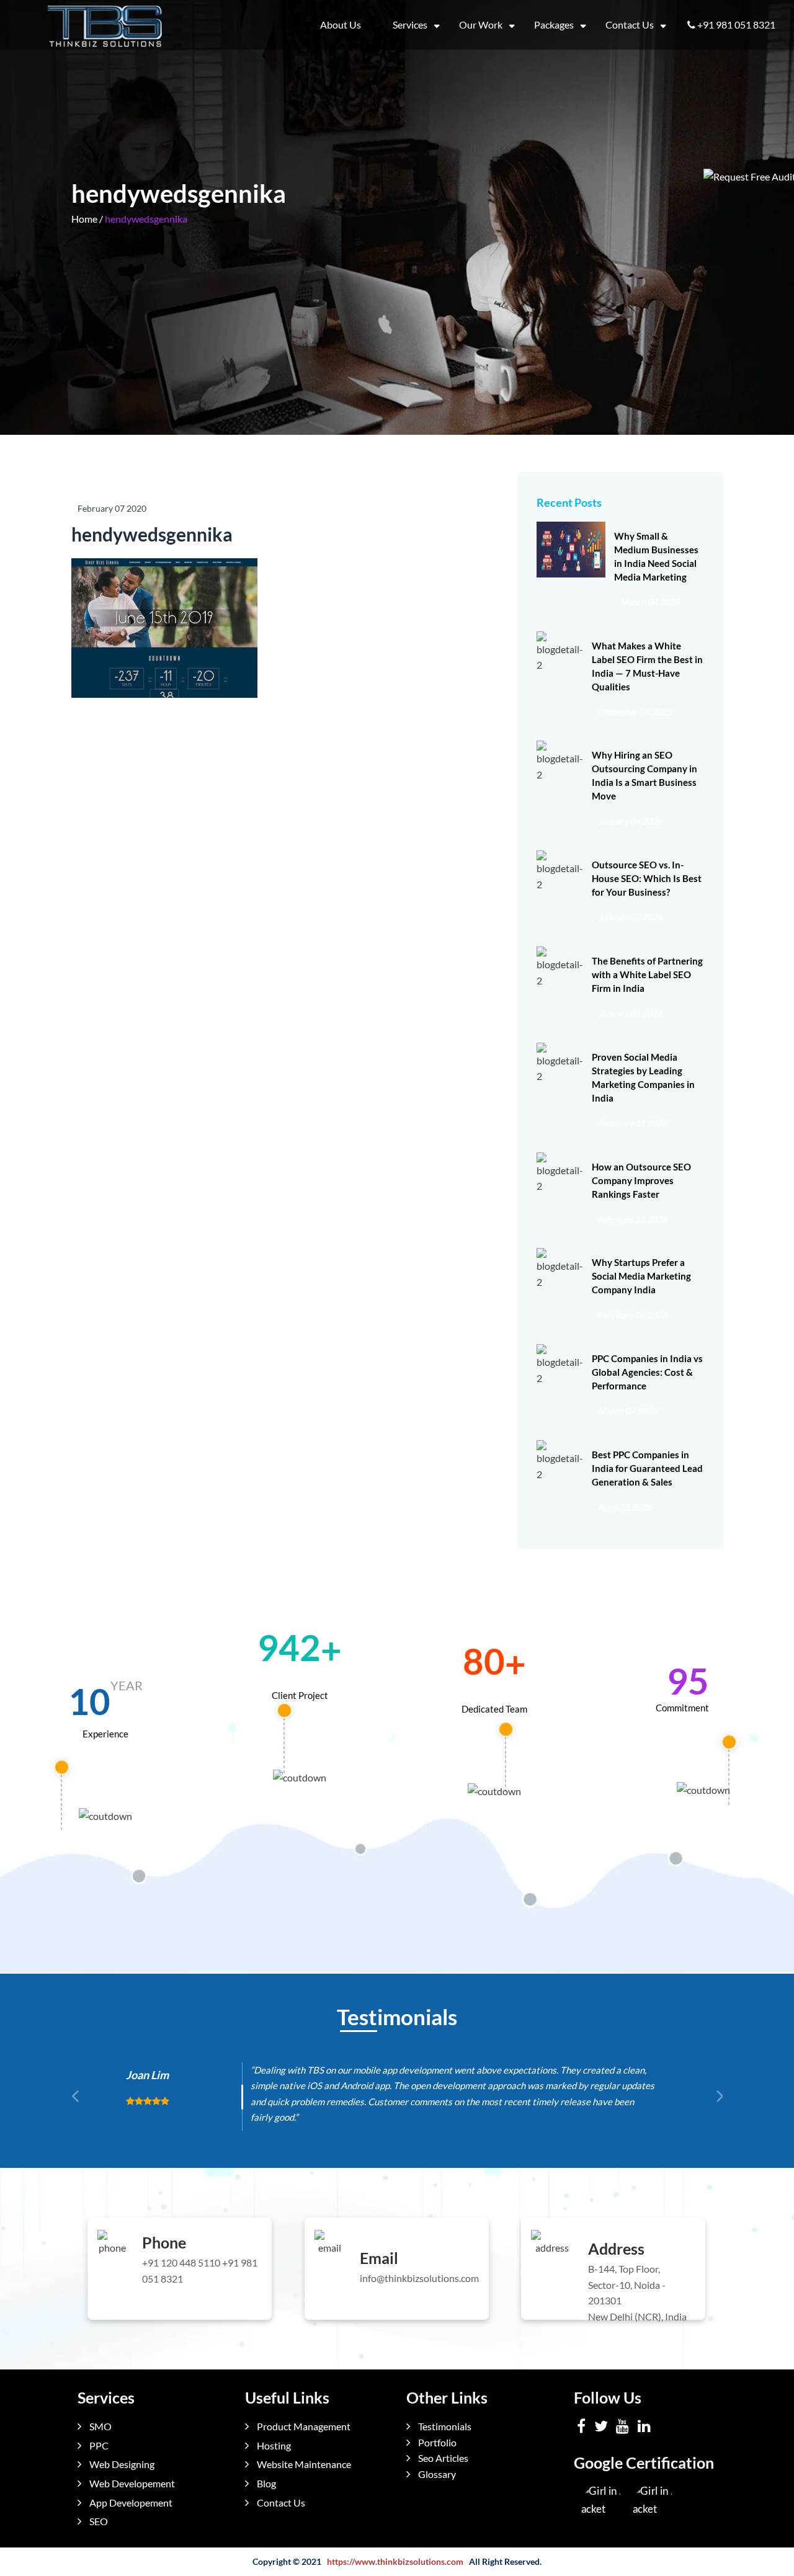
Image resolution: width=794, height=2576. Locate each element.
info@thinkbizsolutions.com (419, 2278)
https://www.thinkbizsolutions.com (395, 2561)
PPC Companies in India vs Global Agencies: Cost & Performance (647, 1372)
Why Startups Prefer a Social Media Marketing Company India (641, 1276)
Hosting (273, 2445)
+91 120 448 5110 (181, 2262)
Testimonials (444, 2426)
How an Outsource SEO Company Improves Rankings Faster (641, 1180)
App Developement (130, 2502)
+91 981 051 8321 (736, 25)
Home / (87, 219)
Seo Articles (442, 2458)
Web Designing (121, 2464)
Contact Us (630, 25)
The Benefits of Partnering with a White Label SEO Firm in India (647, 974)
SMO (100, 2426)
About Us (341, 25)
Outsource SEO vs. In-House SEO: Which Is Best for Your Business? (647, 878)
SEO (98, 2521)
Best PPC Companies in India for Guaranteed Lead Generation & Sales (647, 1468)
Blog (265, 2483)
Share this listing (106, 706)
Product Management (303, 2426)
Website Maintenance (303, 2464)
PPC (98, 2445)
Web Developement (131, 2483)
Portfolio (436, 2442)
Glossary (436, 2474)
